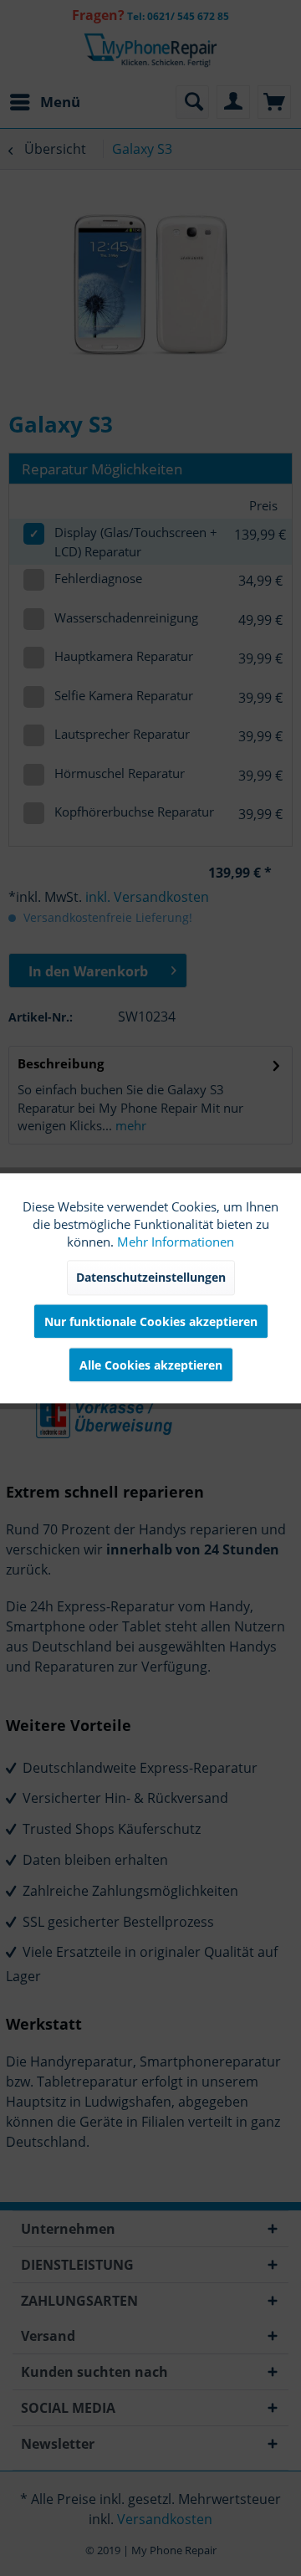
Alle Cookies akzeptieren (151, 1365)
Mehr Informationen (176, 1242)
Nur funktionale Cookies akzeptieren (151, 1321)
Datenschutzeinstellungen (151, 1277)
